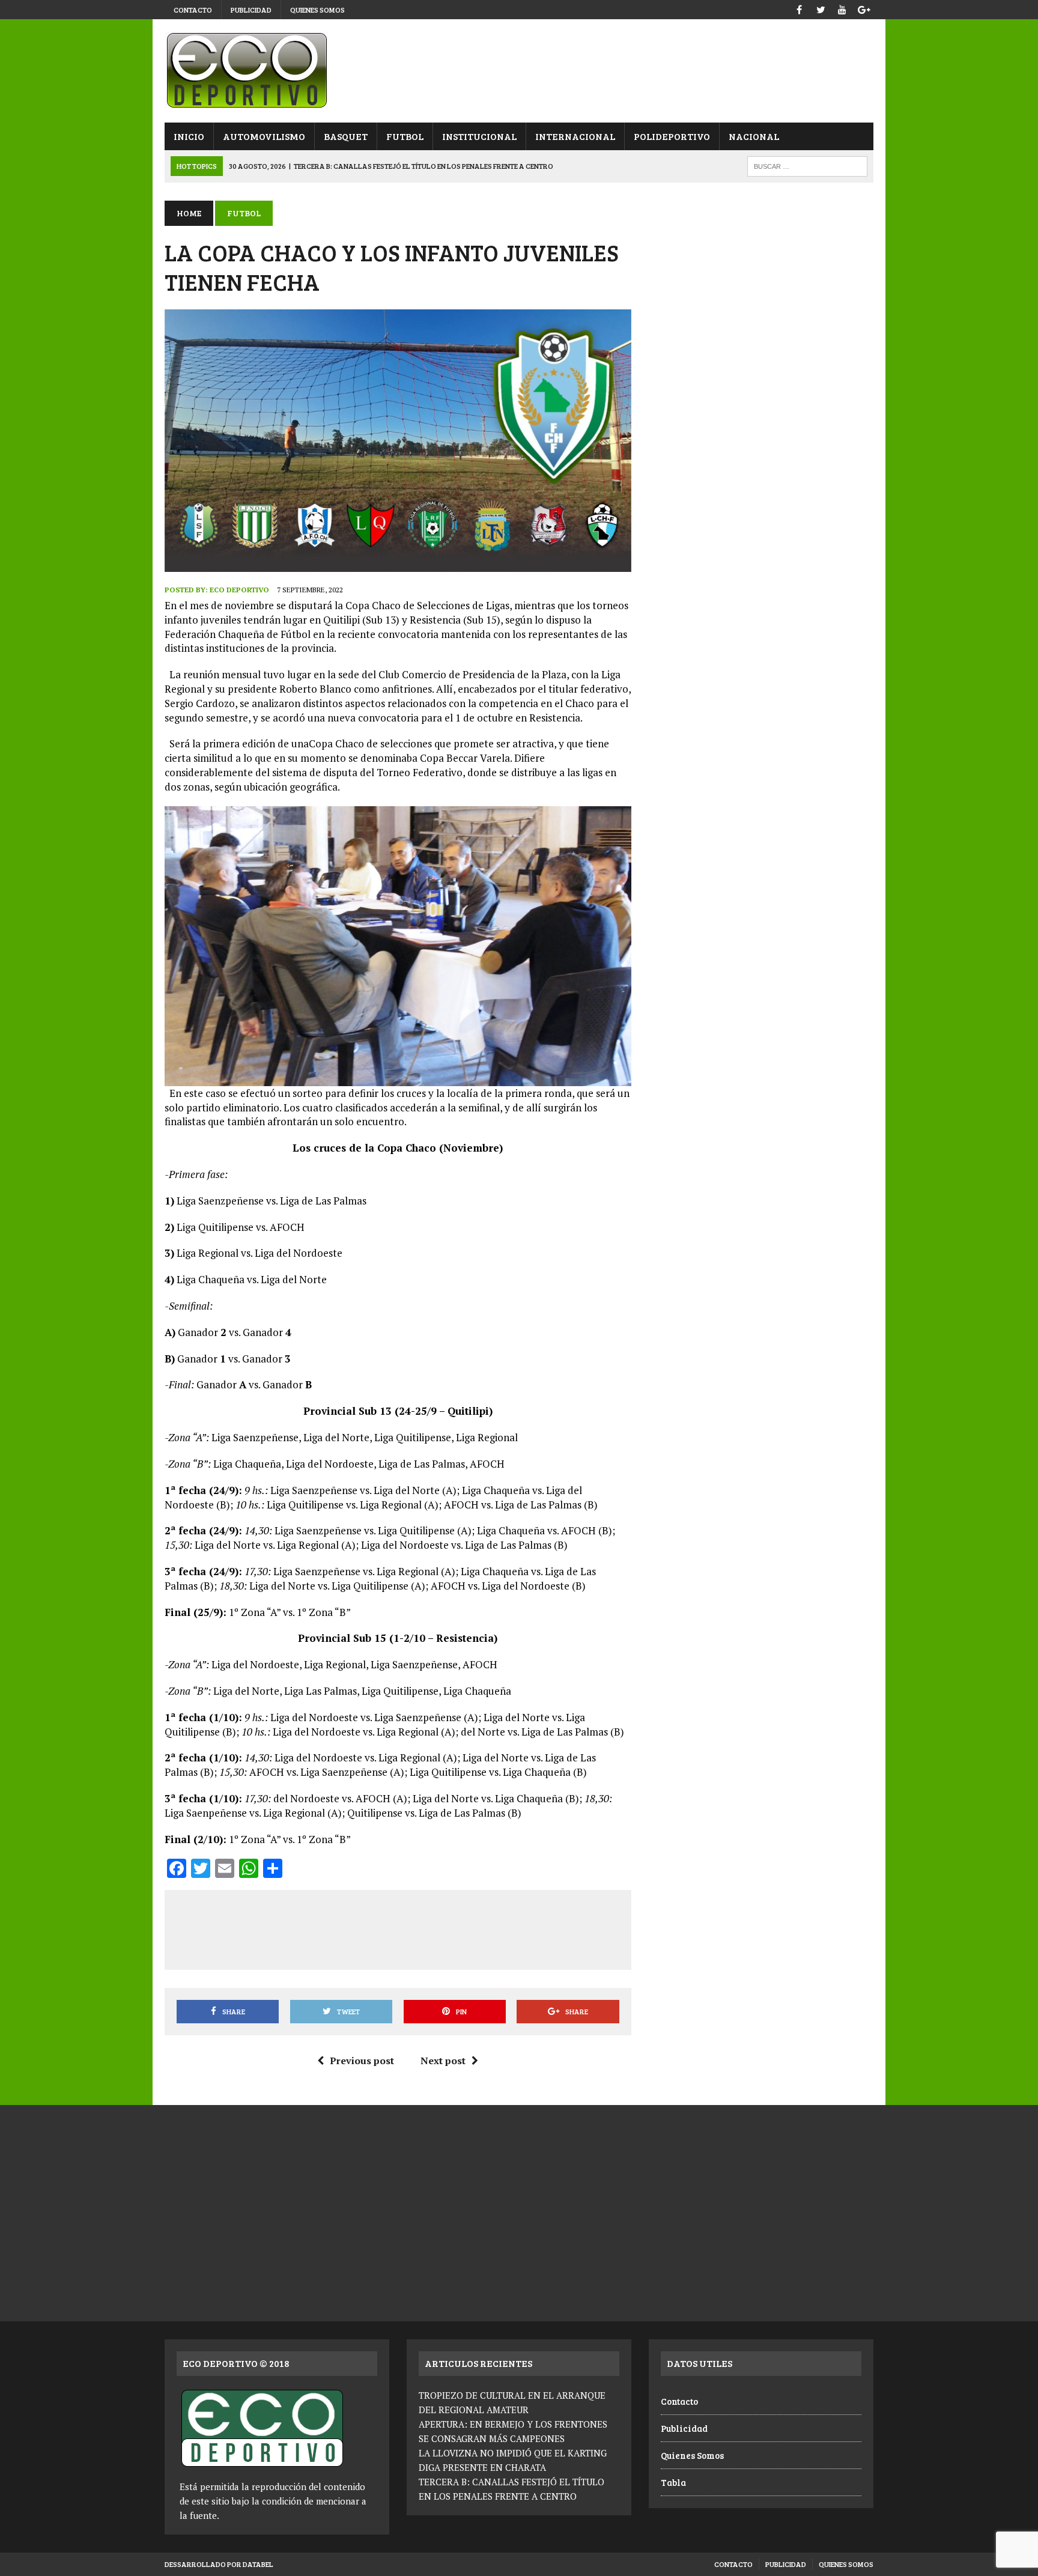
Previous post (362, 2061)
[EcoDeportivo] (519, 71)
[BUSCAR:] (807, 165)
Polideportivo (672, 136)
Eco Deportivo (239, 590)
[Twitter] (821, 8)
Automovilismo (264, 136)
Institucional (479, 136)
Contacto (193, 10)
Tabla (673, 2482)
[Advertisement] (398, 1928)
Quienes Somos (317, 10)
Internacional (575, 136)
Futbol (405, 136)
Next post (443, 2061)
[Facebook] (799, 8)
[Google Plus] (864, 8)
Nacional (754, 136)
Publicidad (251, 10)
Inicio (189, 136)
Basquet (346, 136)
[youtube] (842, 8)
